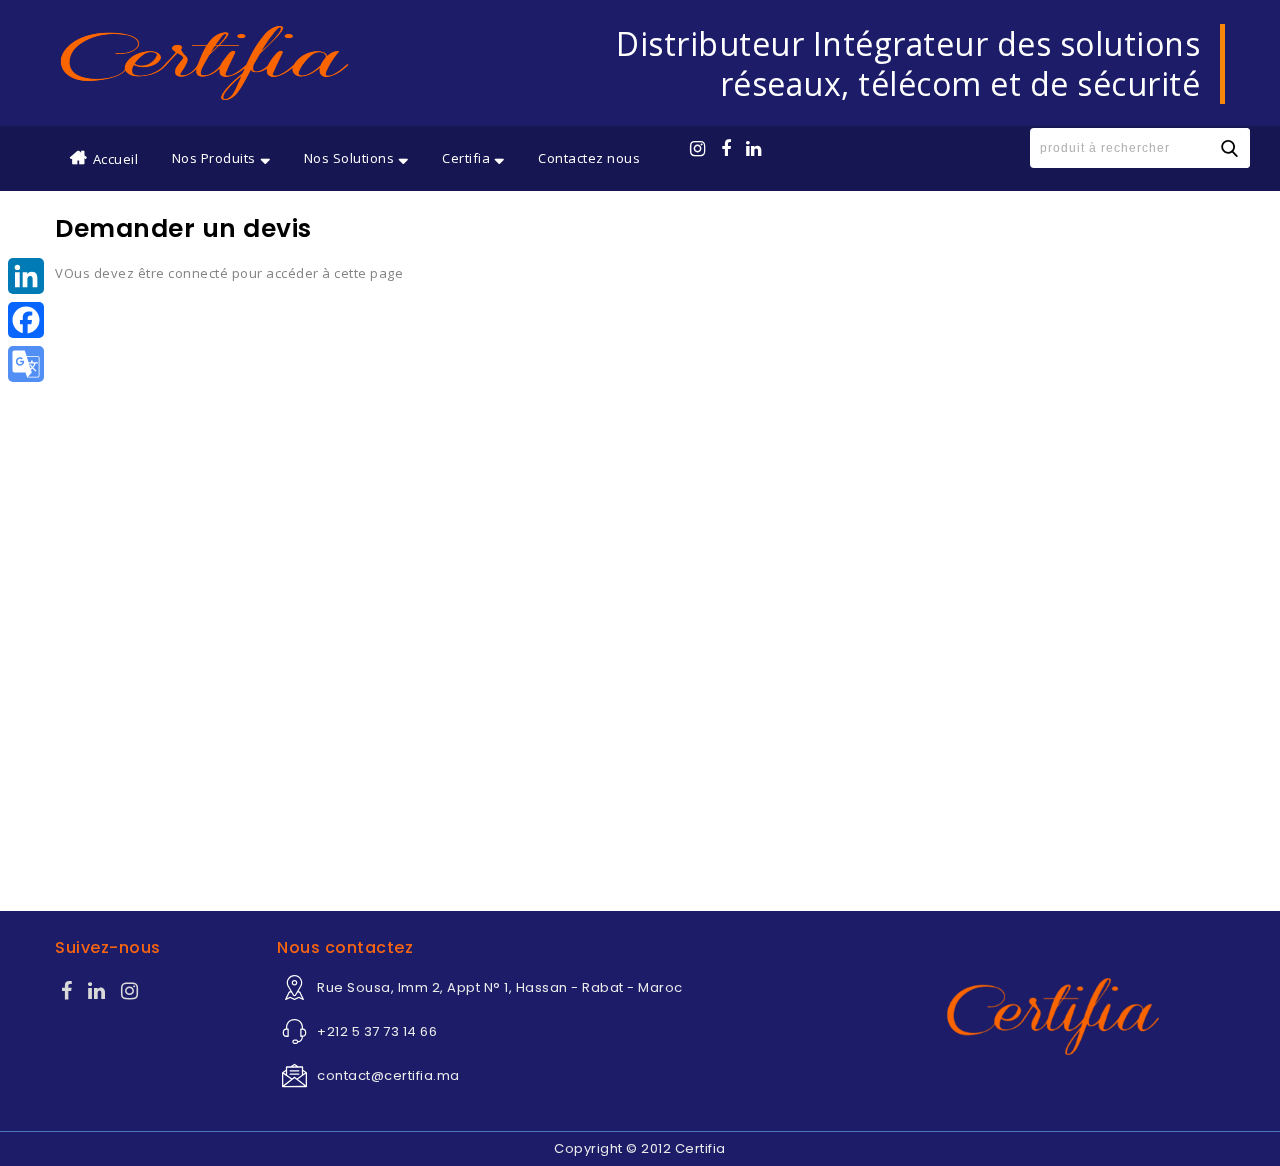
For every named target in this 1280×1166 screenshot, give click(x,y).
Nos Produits (214, 158)
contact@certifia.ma (388, 1075)
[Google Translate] (26, 364)
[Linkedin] (97, 993)
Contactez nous (589, 158)
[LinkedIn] (26, 276)
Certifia (466, 158)
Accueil (116, 159)
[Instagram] (130, 993)
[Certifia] (204, 63)
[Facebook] (67, 993)
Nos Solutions (349, 158)
